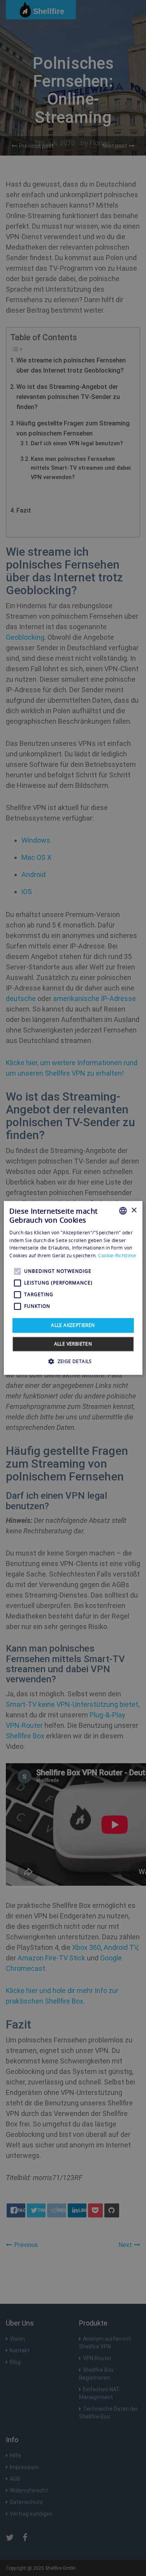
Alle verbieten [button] (73, 1344)
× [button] (134, 1210)
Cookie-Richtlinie (117, 1256)
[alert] (73, 1288)
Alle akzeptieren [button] (73, 1325)
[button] (73, 1361)
